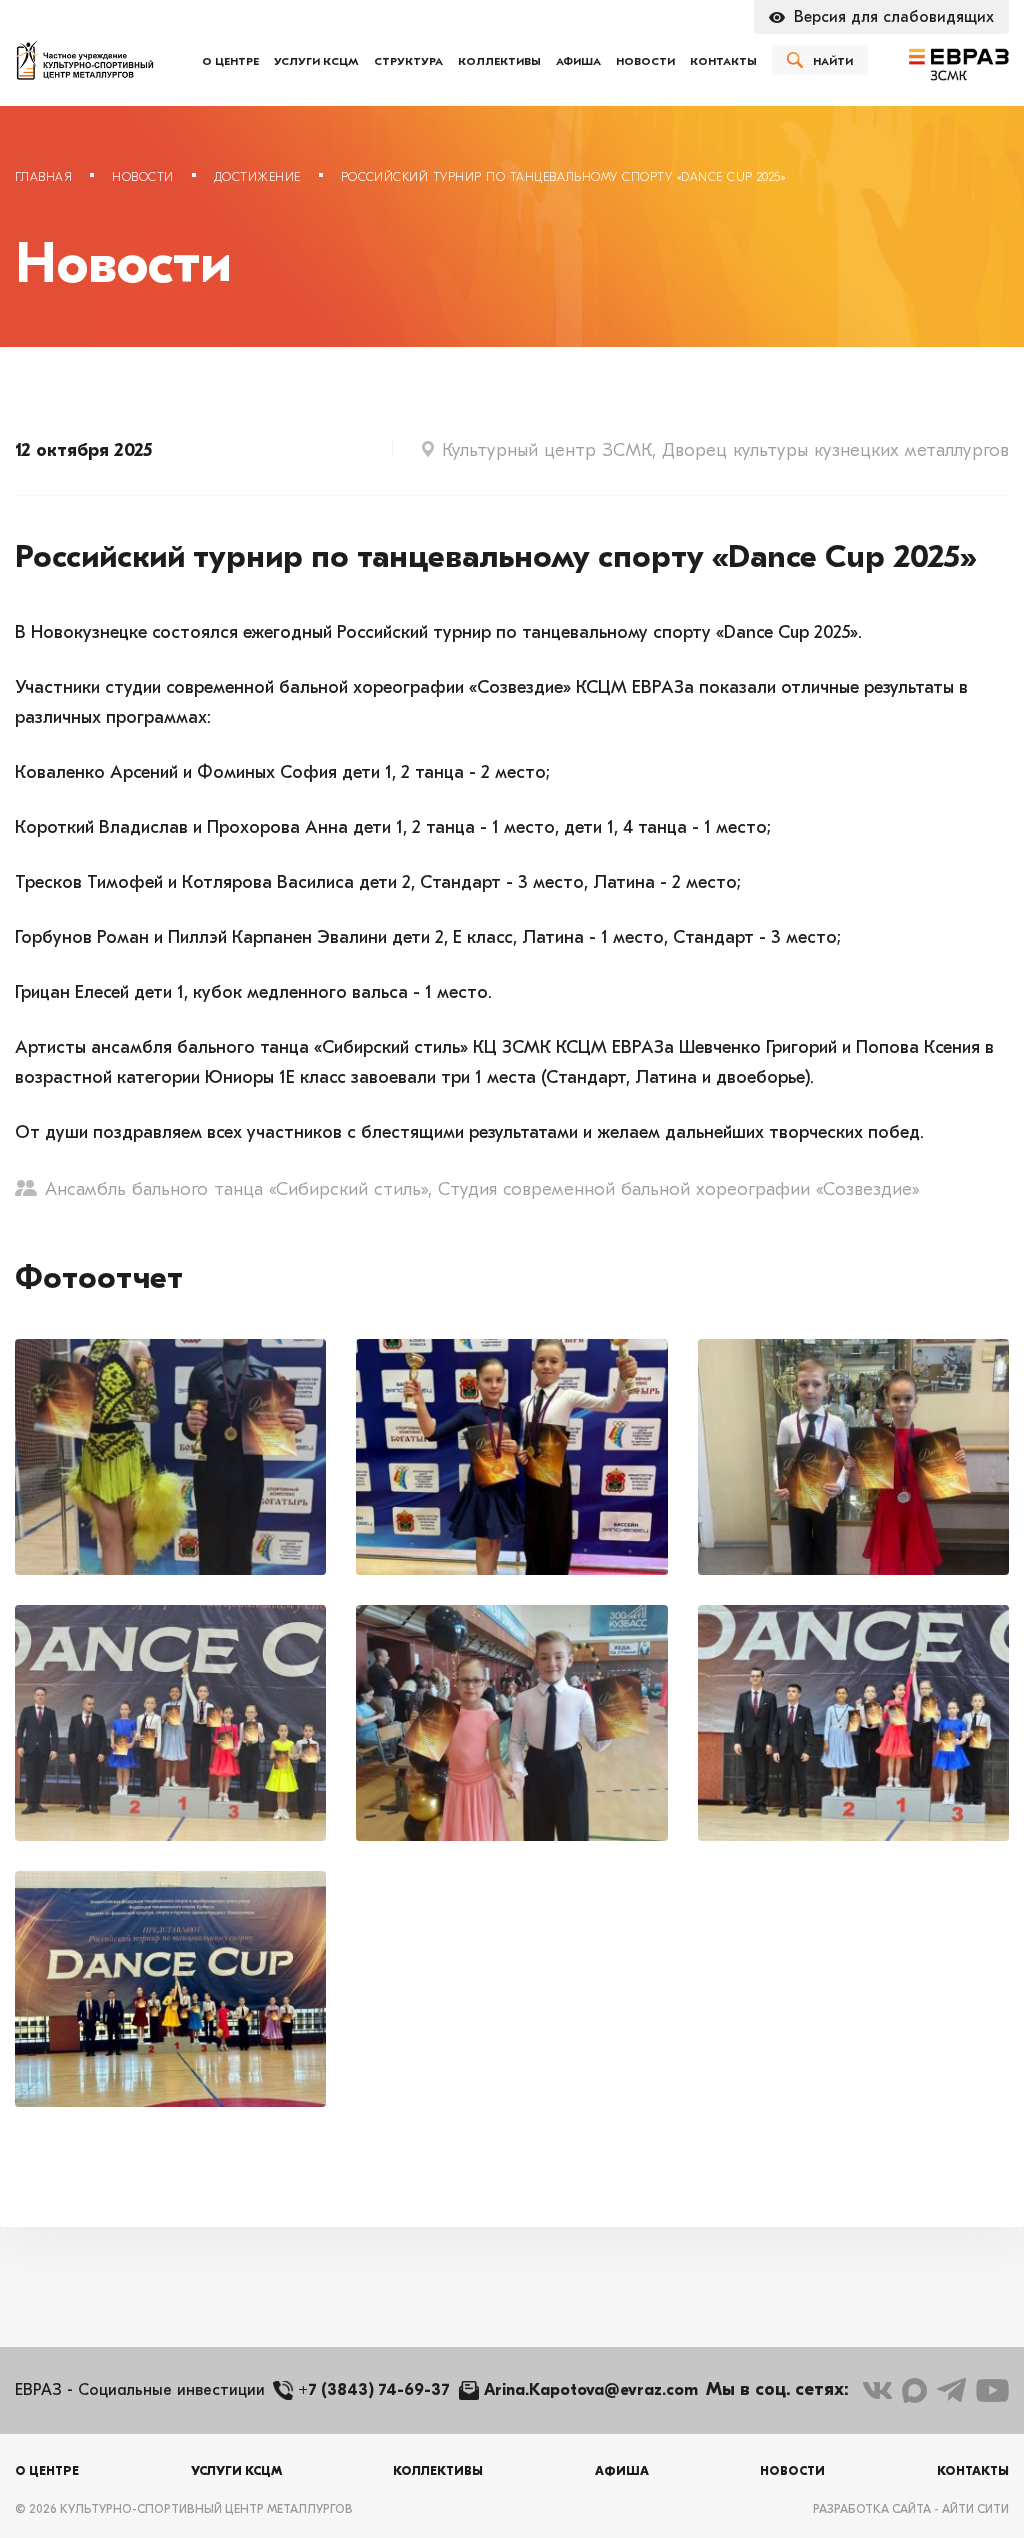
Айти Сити (975, 2509)
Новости (645, 61)
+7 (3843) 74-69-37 (374, 2390)
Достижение (257, 177)
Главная (43, 177)
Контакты (723, 61)
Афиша (578, 61)
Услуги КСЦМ (316, 61)
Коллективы (499, 61)
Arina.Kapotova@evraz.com (591, 2390)
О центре (230, 61)
